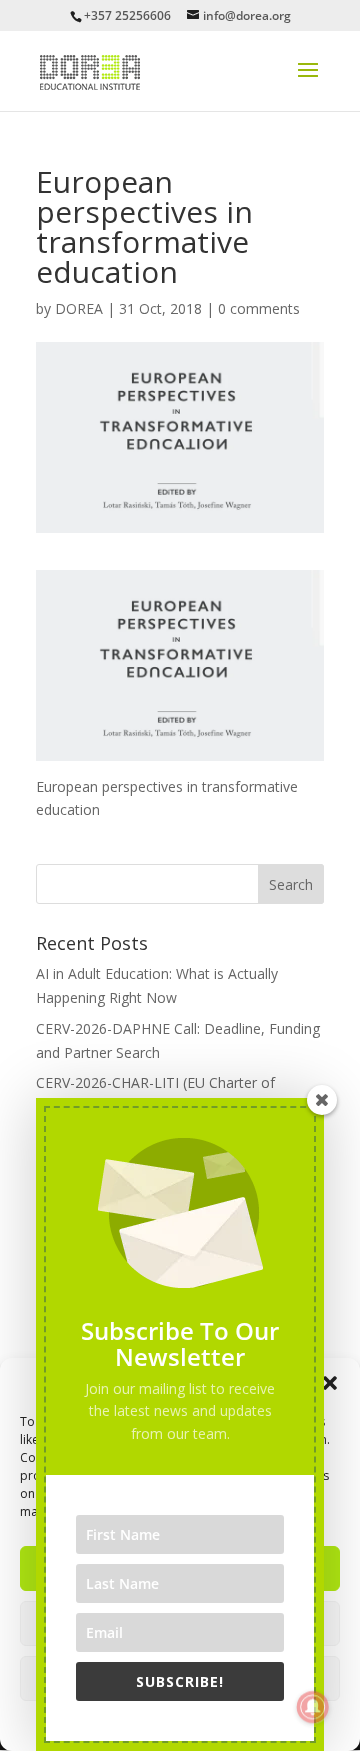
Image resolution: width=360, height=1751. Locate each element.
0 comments (259, 308)
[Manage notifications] (313, 1707)
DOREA (79, 308)
